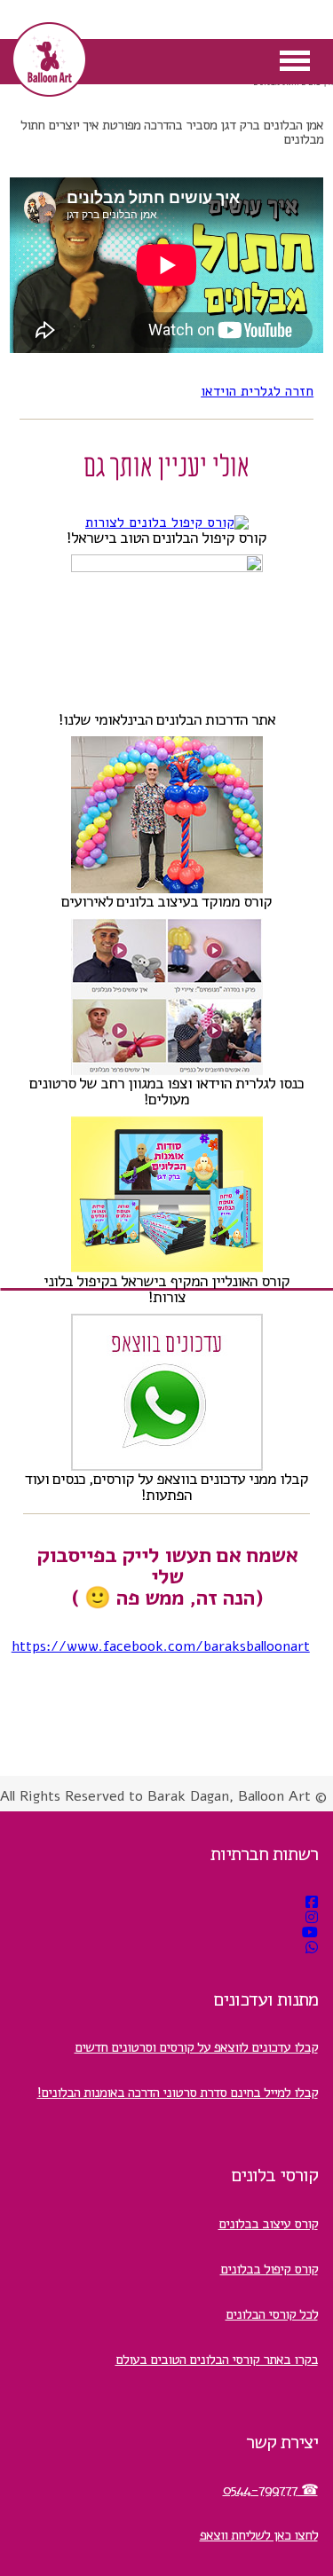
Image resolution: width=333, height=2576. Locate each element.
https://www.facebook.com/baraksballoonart (161, 1646)
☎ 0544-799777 (270, 2490)
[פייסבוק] (312, 1903)
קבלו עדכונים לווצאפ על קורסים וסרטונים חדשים (196, 2047)
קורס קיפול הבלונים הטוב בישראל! (166, 538)
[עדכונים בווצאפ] (312, 1948)
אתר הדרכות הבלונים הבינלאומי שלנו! (167, 719)
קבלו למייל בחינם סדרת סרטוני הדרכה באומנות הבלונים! (178, 2093)
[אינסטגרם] (312, 1918)
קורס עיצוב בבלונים (268, 2224)
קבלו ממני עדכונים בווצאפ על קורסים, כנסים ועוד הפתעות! (166, 1487)
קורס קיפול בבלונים (269, 2269)
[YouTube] (310, 1933)
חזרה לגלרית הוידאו (257, 391)
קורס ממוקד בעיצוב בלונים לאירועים (166, 901)
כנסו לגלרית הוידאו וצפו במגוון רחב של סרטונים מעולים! (166, 1091)
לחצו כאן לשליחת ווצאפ (259, 2535)
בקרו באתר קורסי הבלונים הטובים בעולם (217, 2360)
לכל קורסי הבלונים (272, 2314)
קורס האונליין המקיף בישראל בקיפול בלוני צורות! (166, 1289)
